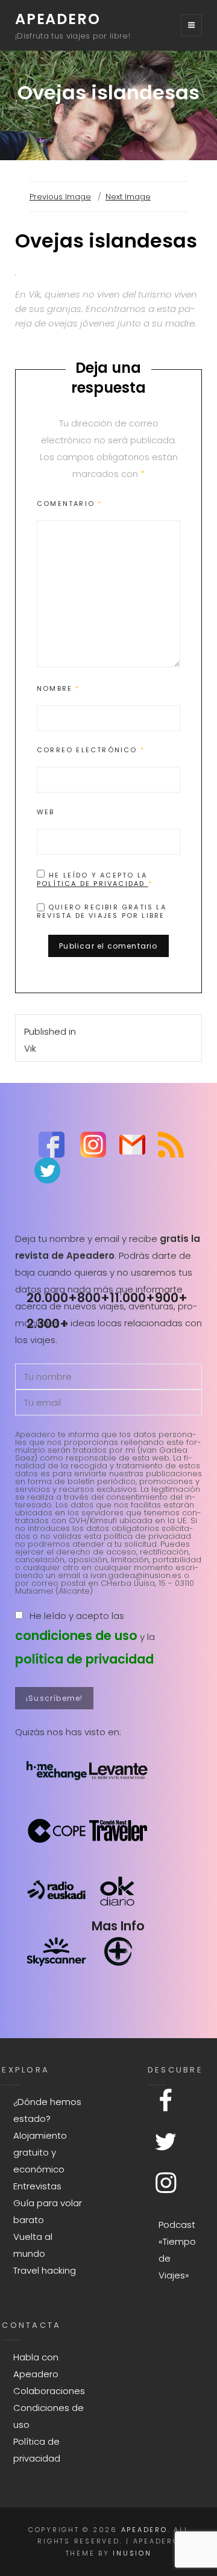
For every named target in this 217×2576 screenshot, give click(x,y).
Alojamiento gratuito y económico (40, 2152)
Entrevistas (37, 2186)
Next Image (128, 197)
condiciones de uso (76, 1636)
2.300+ (48, 1324)
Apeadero (58, 19)
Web (46, 812)
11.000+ (132, 1298)
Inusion (132, 2553)
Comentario (69, 504)
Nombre (58, 688)
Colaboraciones (49, 2391)
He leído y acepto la (95, 879)
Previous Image (60, 197)
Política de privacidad (93, 884)
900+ (171, 1298)
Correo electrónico (91, 750)
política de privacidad (84, 1659)
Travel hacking (45, 2270)
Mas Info (118, 1926)
